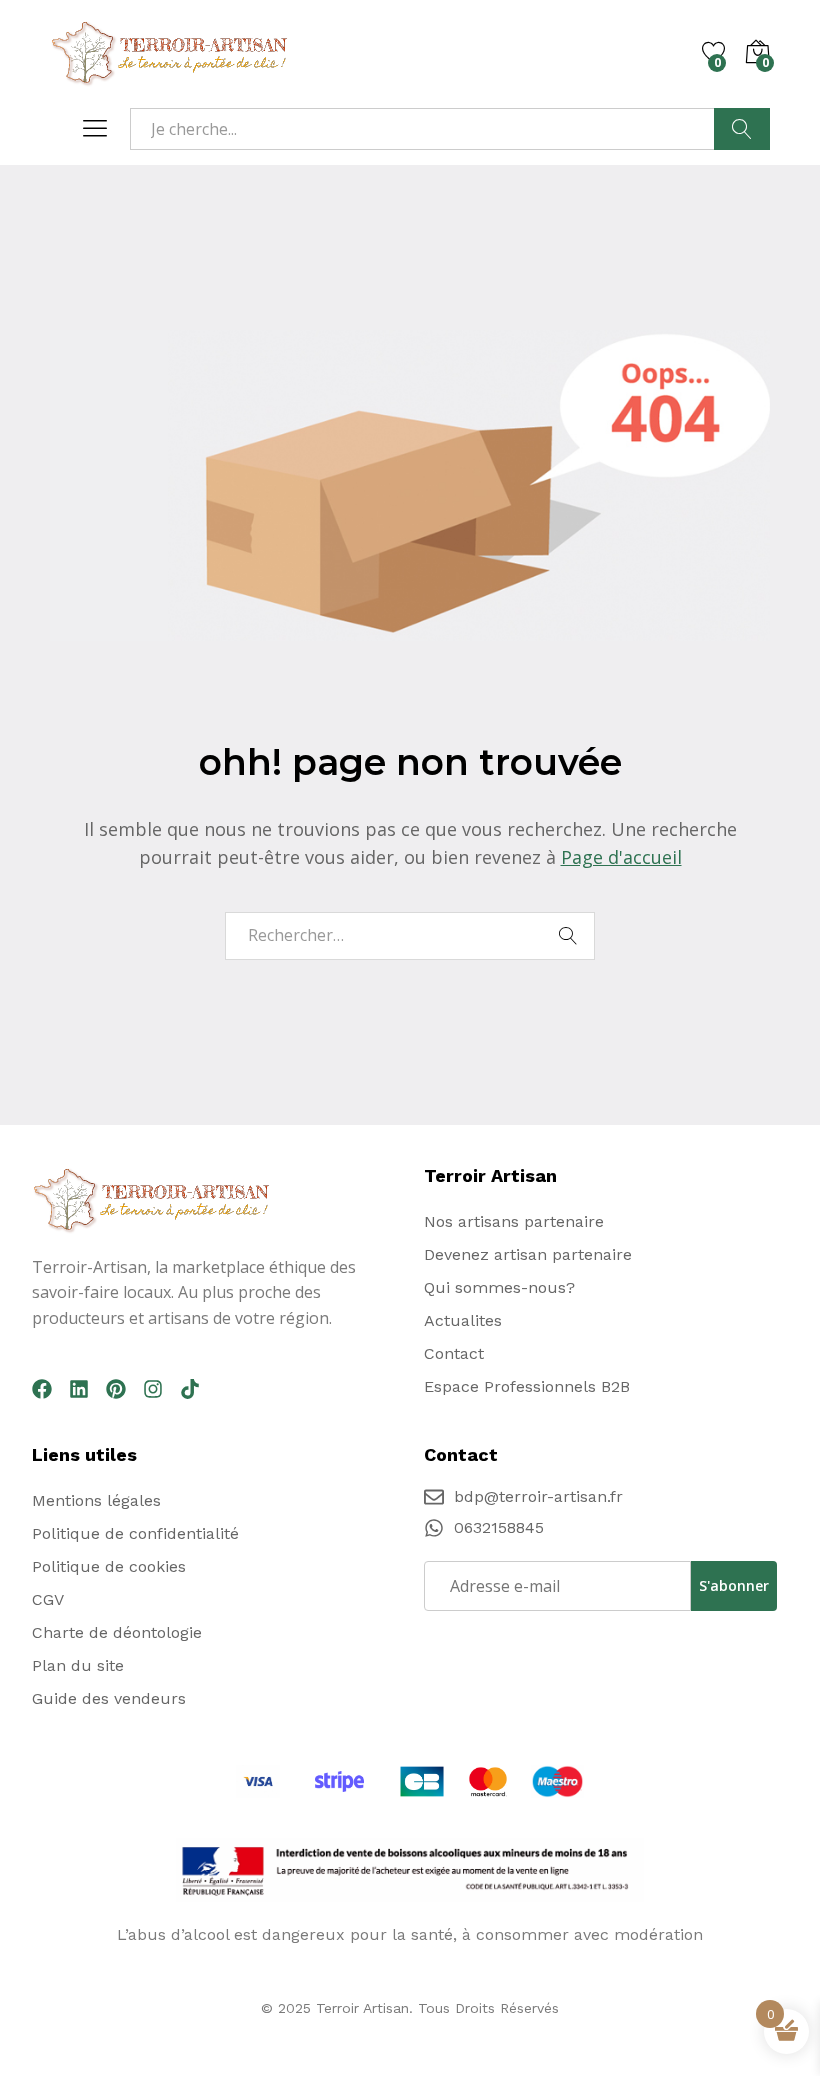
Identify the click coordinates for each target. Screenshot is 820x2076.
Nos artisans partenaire (514, 1221)
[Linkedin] (79, 1389)
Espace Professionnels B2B (527, 1386)
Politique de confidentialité (135, 1533)
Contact (454, 1353)
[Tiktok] (190, 1389)
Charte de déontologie (117, 1632)
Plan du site (78, 1665)
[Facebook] (42, 1389)
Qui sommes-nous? (499, 1287)
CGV (48, 1599)
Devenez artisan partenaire (528, 1254)
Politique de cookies (109, 1566)
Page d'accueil (621, 857)
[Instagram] (153, 1389)
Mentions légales (96, 1500)
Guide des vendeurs (109, 1698)
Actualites (463, 1320)
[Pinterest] (116, 1389)
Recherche (742, 129)
